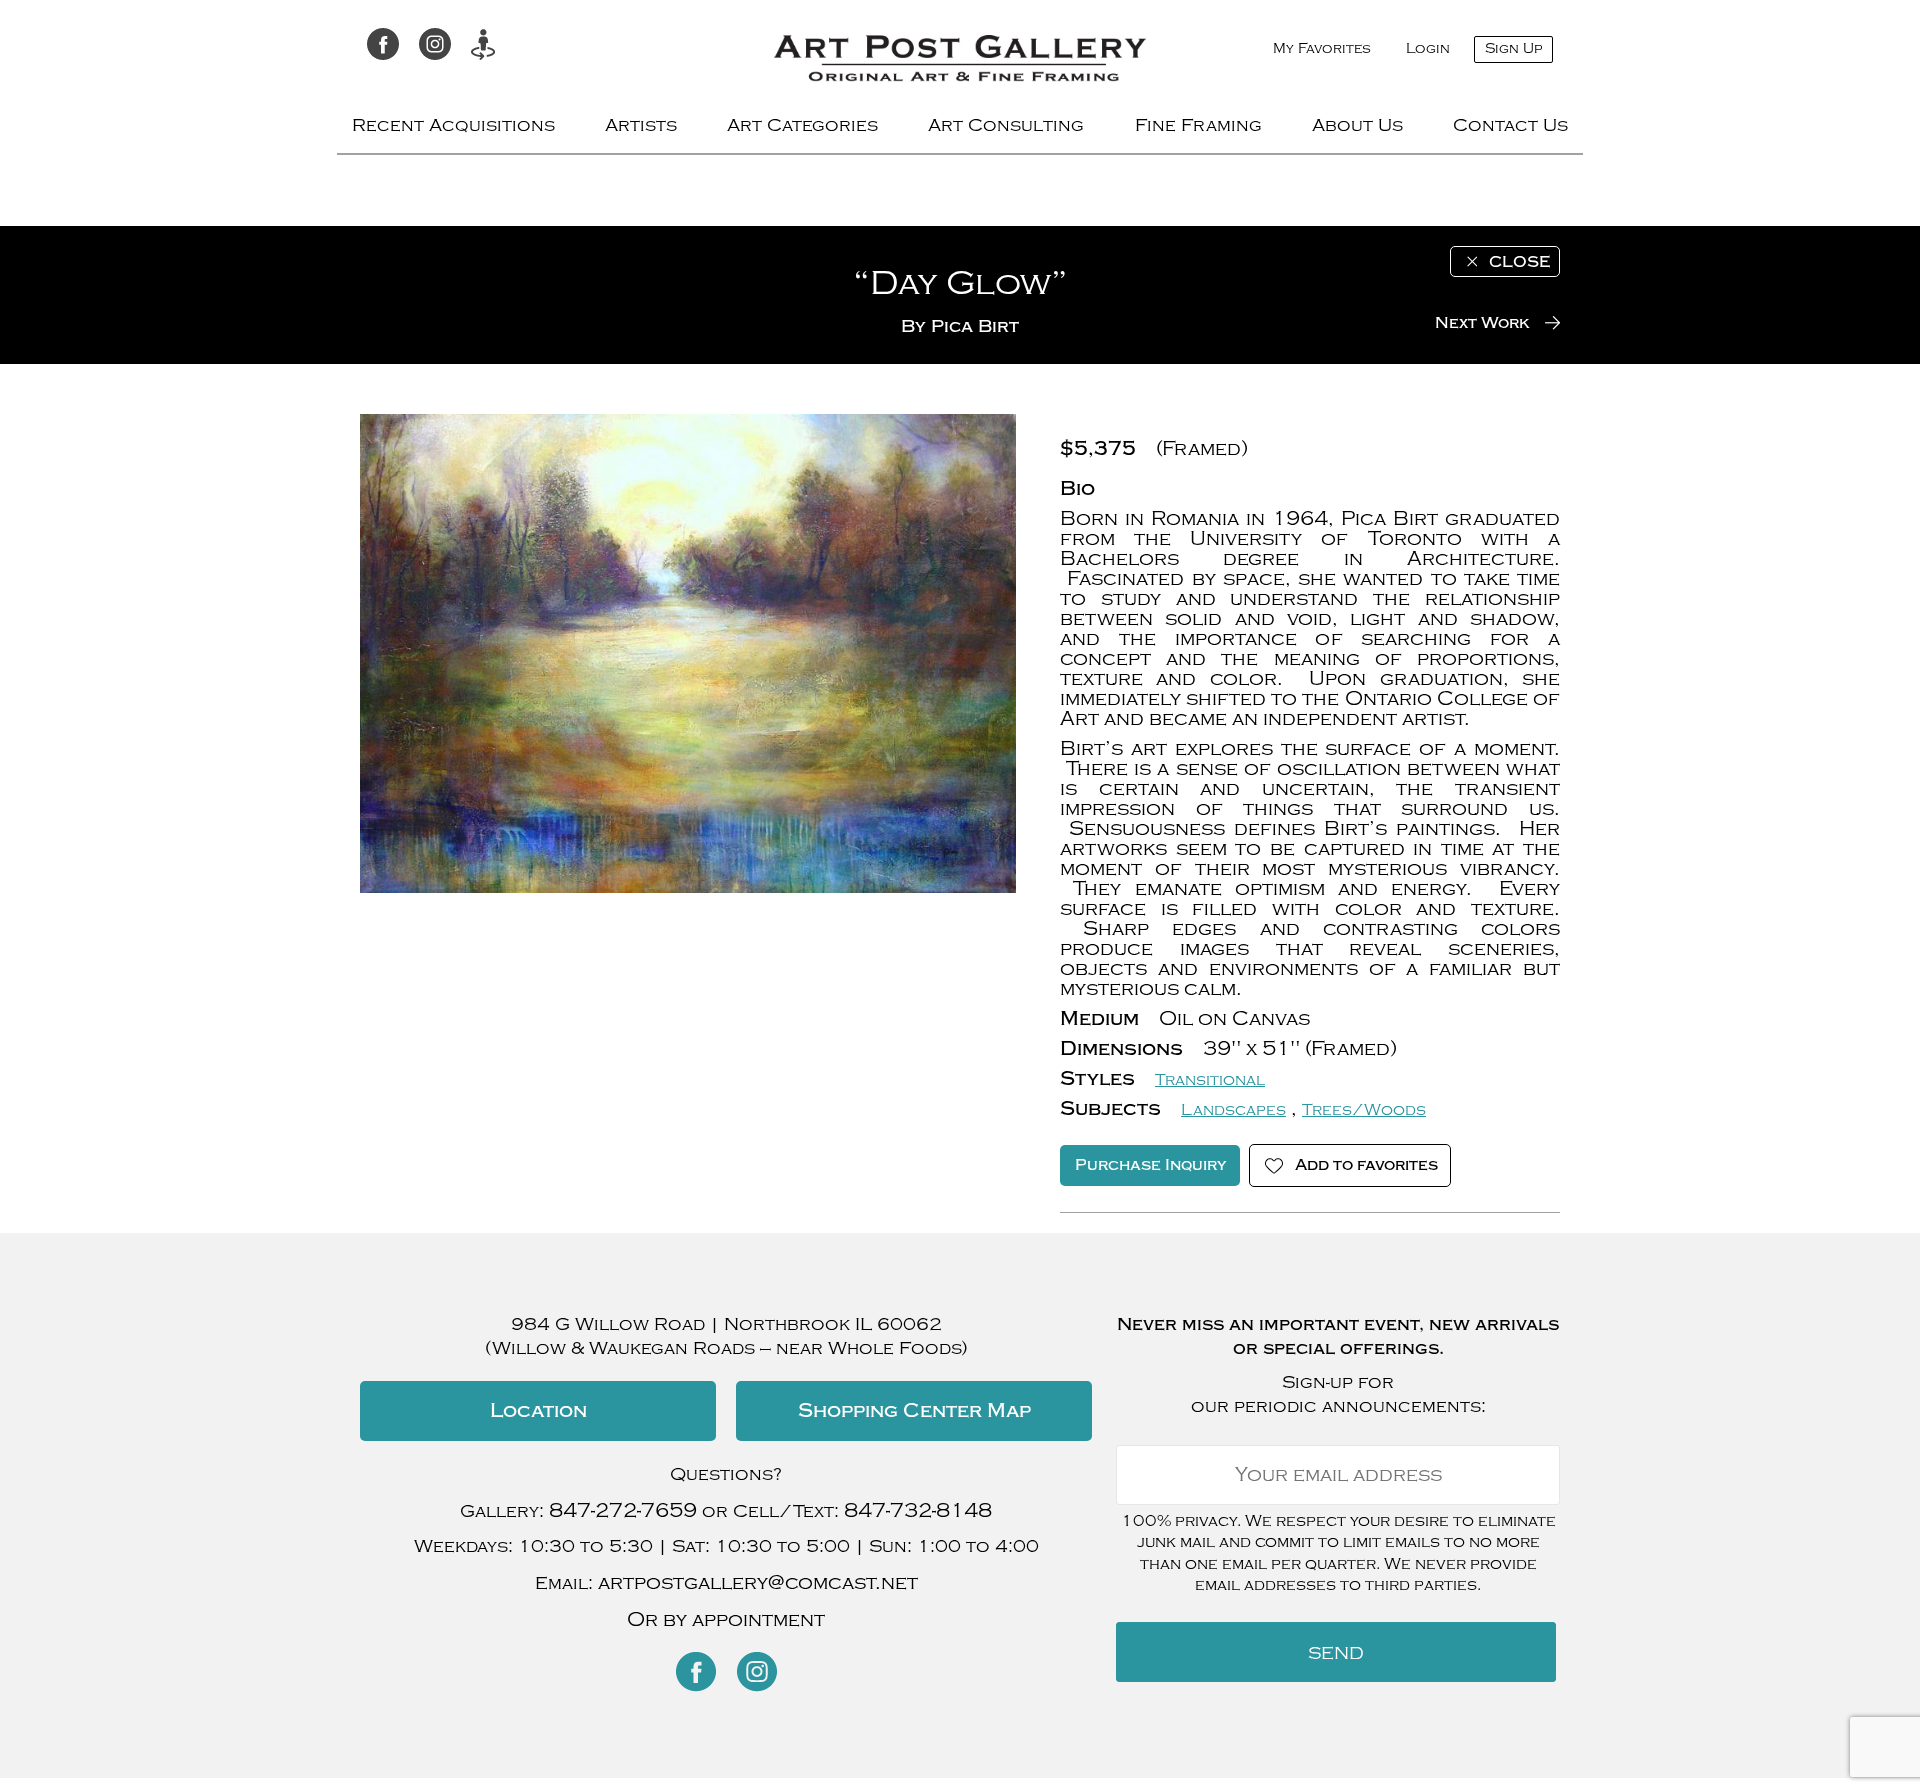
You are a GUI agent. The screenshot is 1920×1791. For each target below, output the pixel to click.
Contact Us (1510, 125)
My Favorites (1322, 48)
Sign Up (1513, 48)
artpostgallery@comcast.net (758, 1582)
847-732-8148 (918, 1510)
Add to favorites (1366, 1165)
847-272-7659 (623, 1510)
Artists (641, 125)
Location (538, 1410)
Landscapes (1233, 1110)
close (1519, 262)
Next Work (1482, 323)
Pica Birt (975, 326)
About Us (1357, 125)
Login (1428, 48)
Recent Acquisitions (453, 125)
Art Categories (802, 125)
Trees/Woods (1364, 1110)
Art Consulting (1006, 125)
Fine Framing (1198, 125)
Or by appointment (726, 1619)
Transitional (1210, 1080)
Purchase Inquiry (1150, 1165)
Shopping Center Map (914, 1410)
